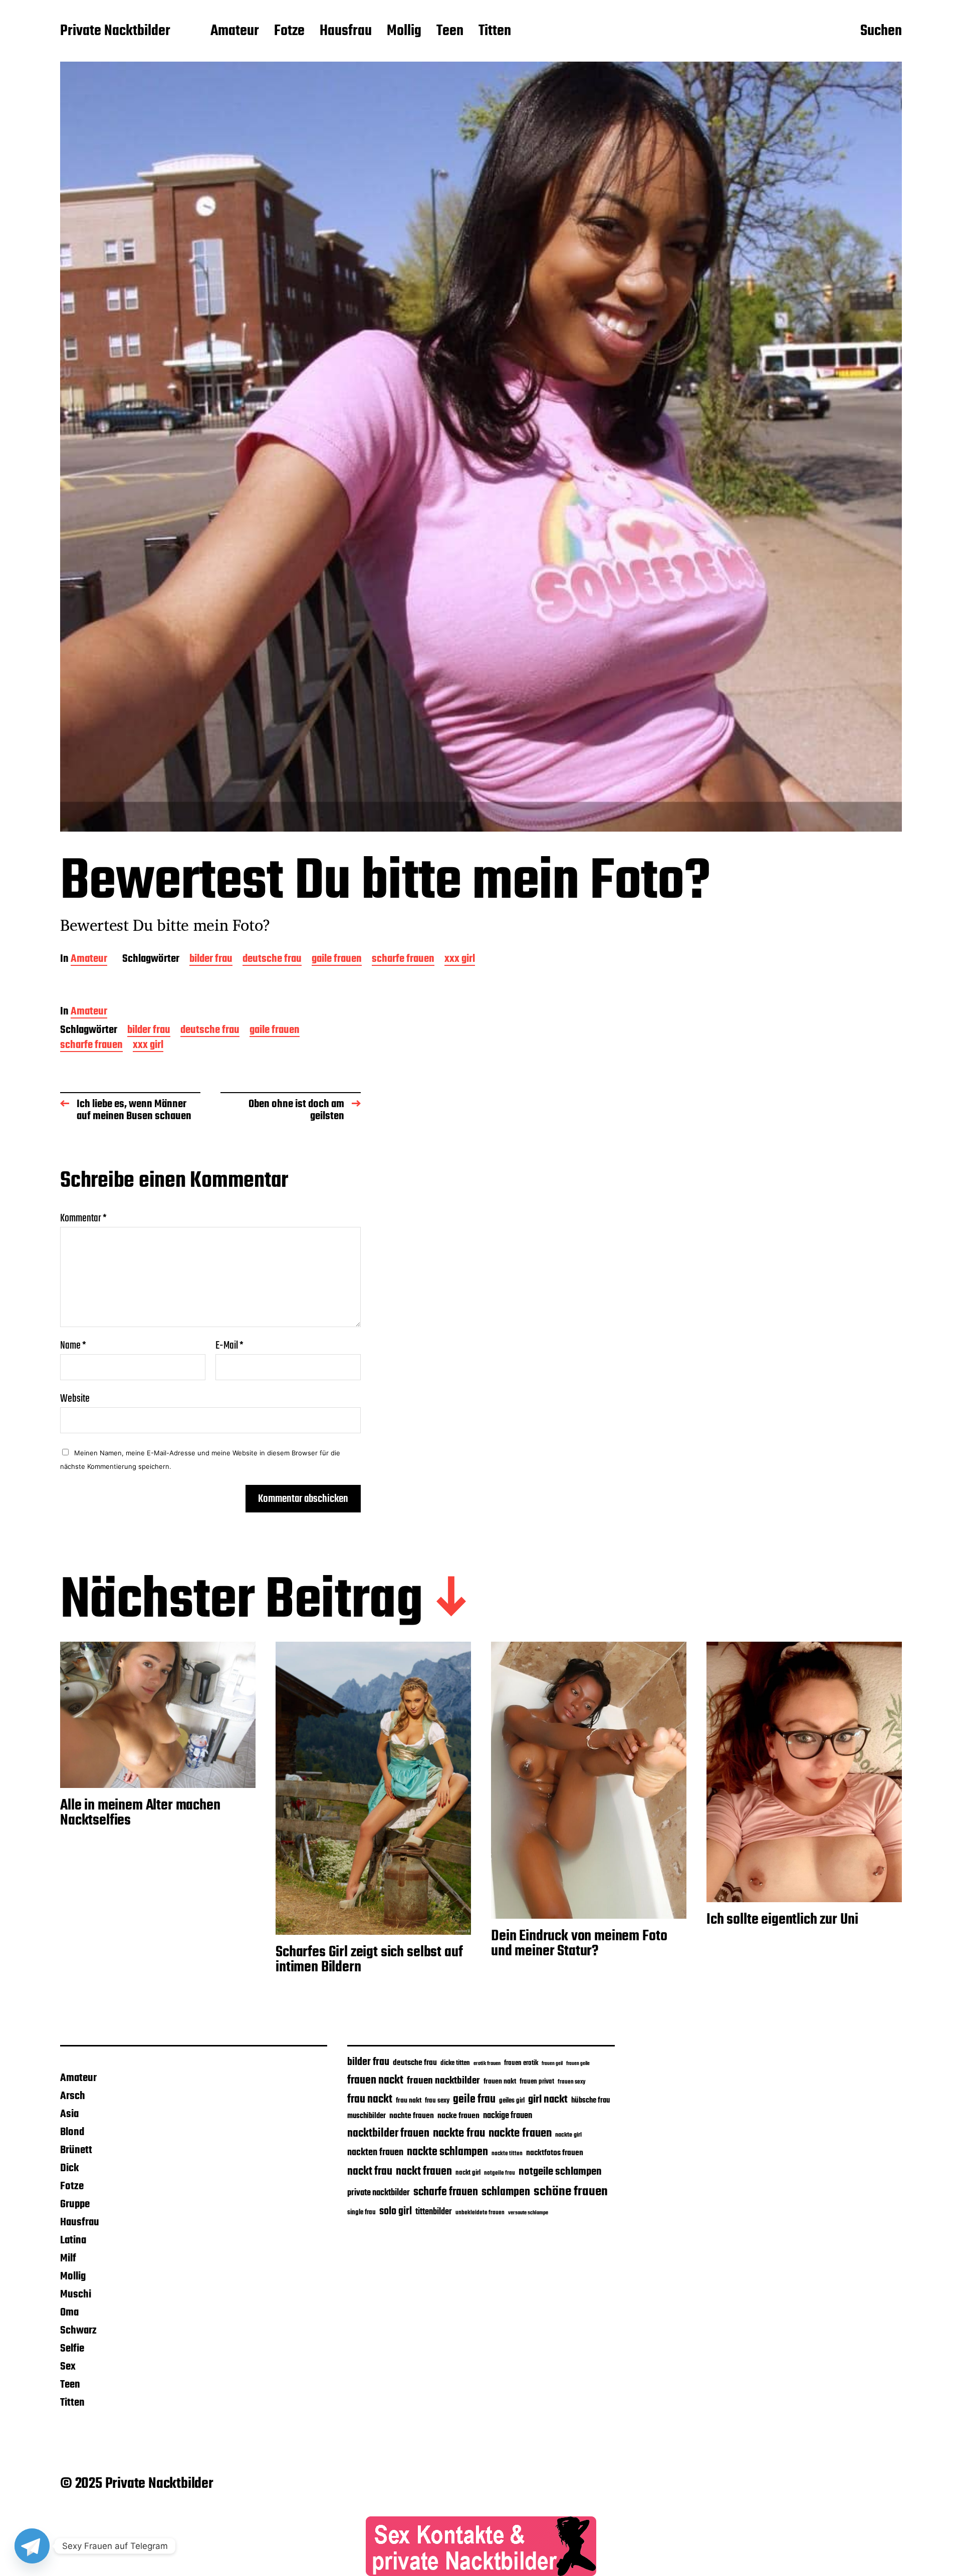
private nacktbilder (379, 2193)
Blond (72, 2132)
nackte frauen (520, 2133)
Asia (69, 2114)
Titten (495, 32)
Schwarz (78, 2331)
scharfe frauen (403, 960)
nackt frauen (424, 2172)
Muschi (76, 2294)
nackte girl (568, 2135)
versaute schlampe (528, 2213)
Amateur (235, 32)
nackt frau (370, 2172)
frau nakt (409, 2101)
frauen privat (537, 2082)
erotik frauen (487, 2064)
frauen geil (552, 2064)
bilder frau (211, 960)
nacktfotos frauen (555, 2153)
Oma (69, 2312)
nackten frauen (375, 2153)
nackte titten (507, 2153)
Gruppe (75, 2204)
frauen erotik (521, 2063)
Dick (69, 2168)
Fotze (289, 32)
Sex (68, 2367)
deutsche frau (272, 960)
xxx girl (460, 960)
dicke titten (455, 2063)
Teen (450, 32)
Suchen (881, 32)
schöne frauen (571, 2192)
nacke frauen (458, 2116)
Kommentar (83, 1218)
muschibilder (367, 2116)
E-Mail (229, 1346)
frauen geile (578, 2064)
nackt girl (468, 2173)
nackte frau (459, 2133)
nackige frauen (508, 2116)
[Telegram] (32, 2546)
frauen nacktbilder (443, 2081)
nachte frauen (412, 2116)
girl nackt (548, 2100)
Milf (68, 2258)
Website (75, 1397)
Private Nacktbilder (115, 32)
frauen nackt (375, 2081)
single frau (362, 2213)
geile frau (474, 2100)
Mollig (404, 32)
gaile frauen (337, 960)
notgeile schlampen (560, 2172)
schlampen (506, 2192)
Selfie (72, 2349)
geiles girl (512, 2101)
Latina (73, 2240)
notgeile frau (500, 2173)
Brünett (76, 2150)
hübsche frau (590, 2101)
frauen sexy (571, 2082)
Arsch (73, 2096)
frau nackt (370, 2100)
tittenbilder (434, 2212)
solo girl (396, 2212)
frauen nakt (500, 2082)
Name (73, 1346)
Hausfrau (346, 32)
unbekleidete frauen (480, 2213)
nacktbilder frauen (388, 2134)
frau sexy (437, 2101)
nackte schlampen (447, 2152)
